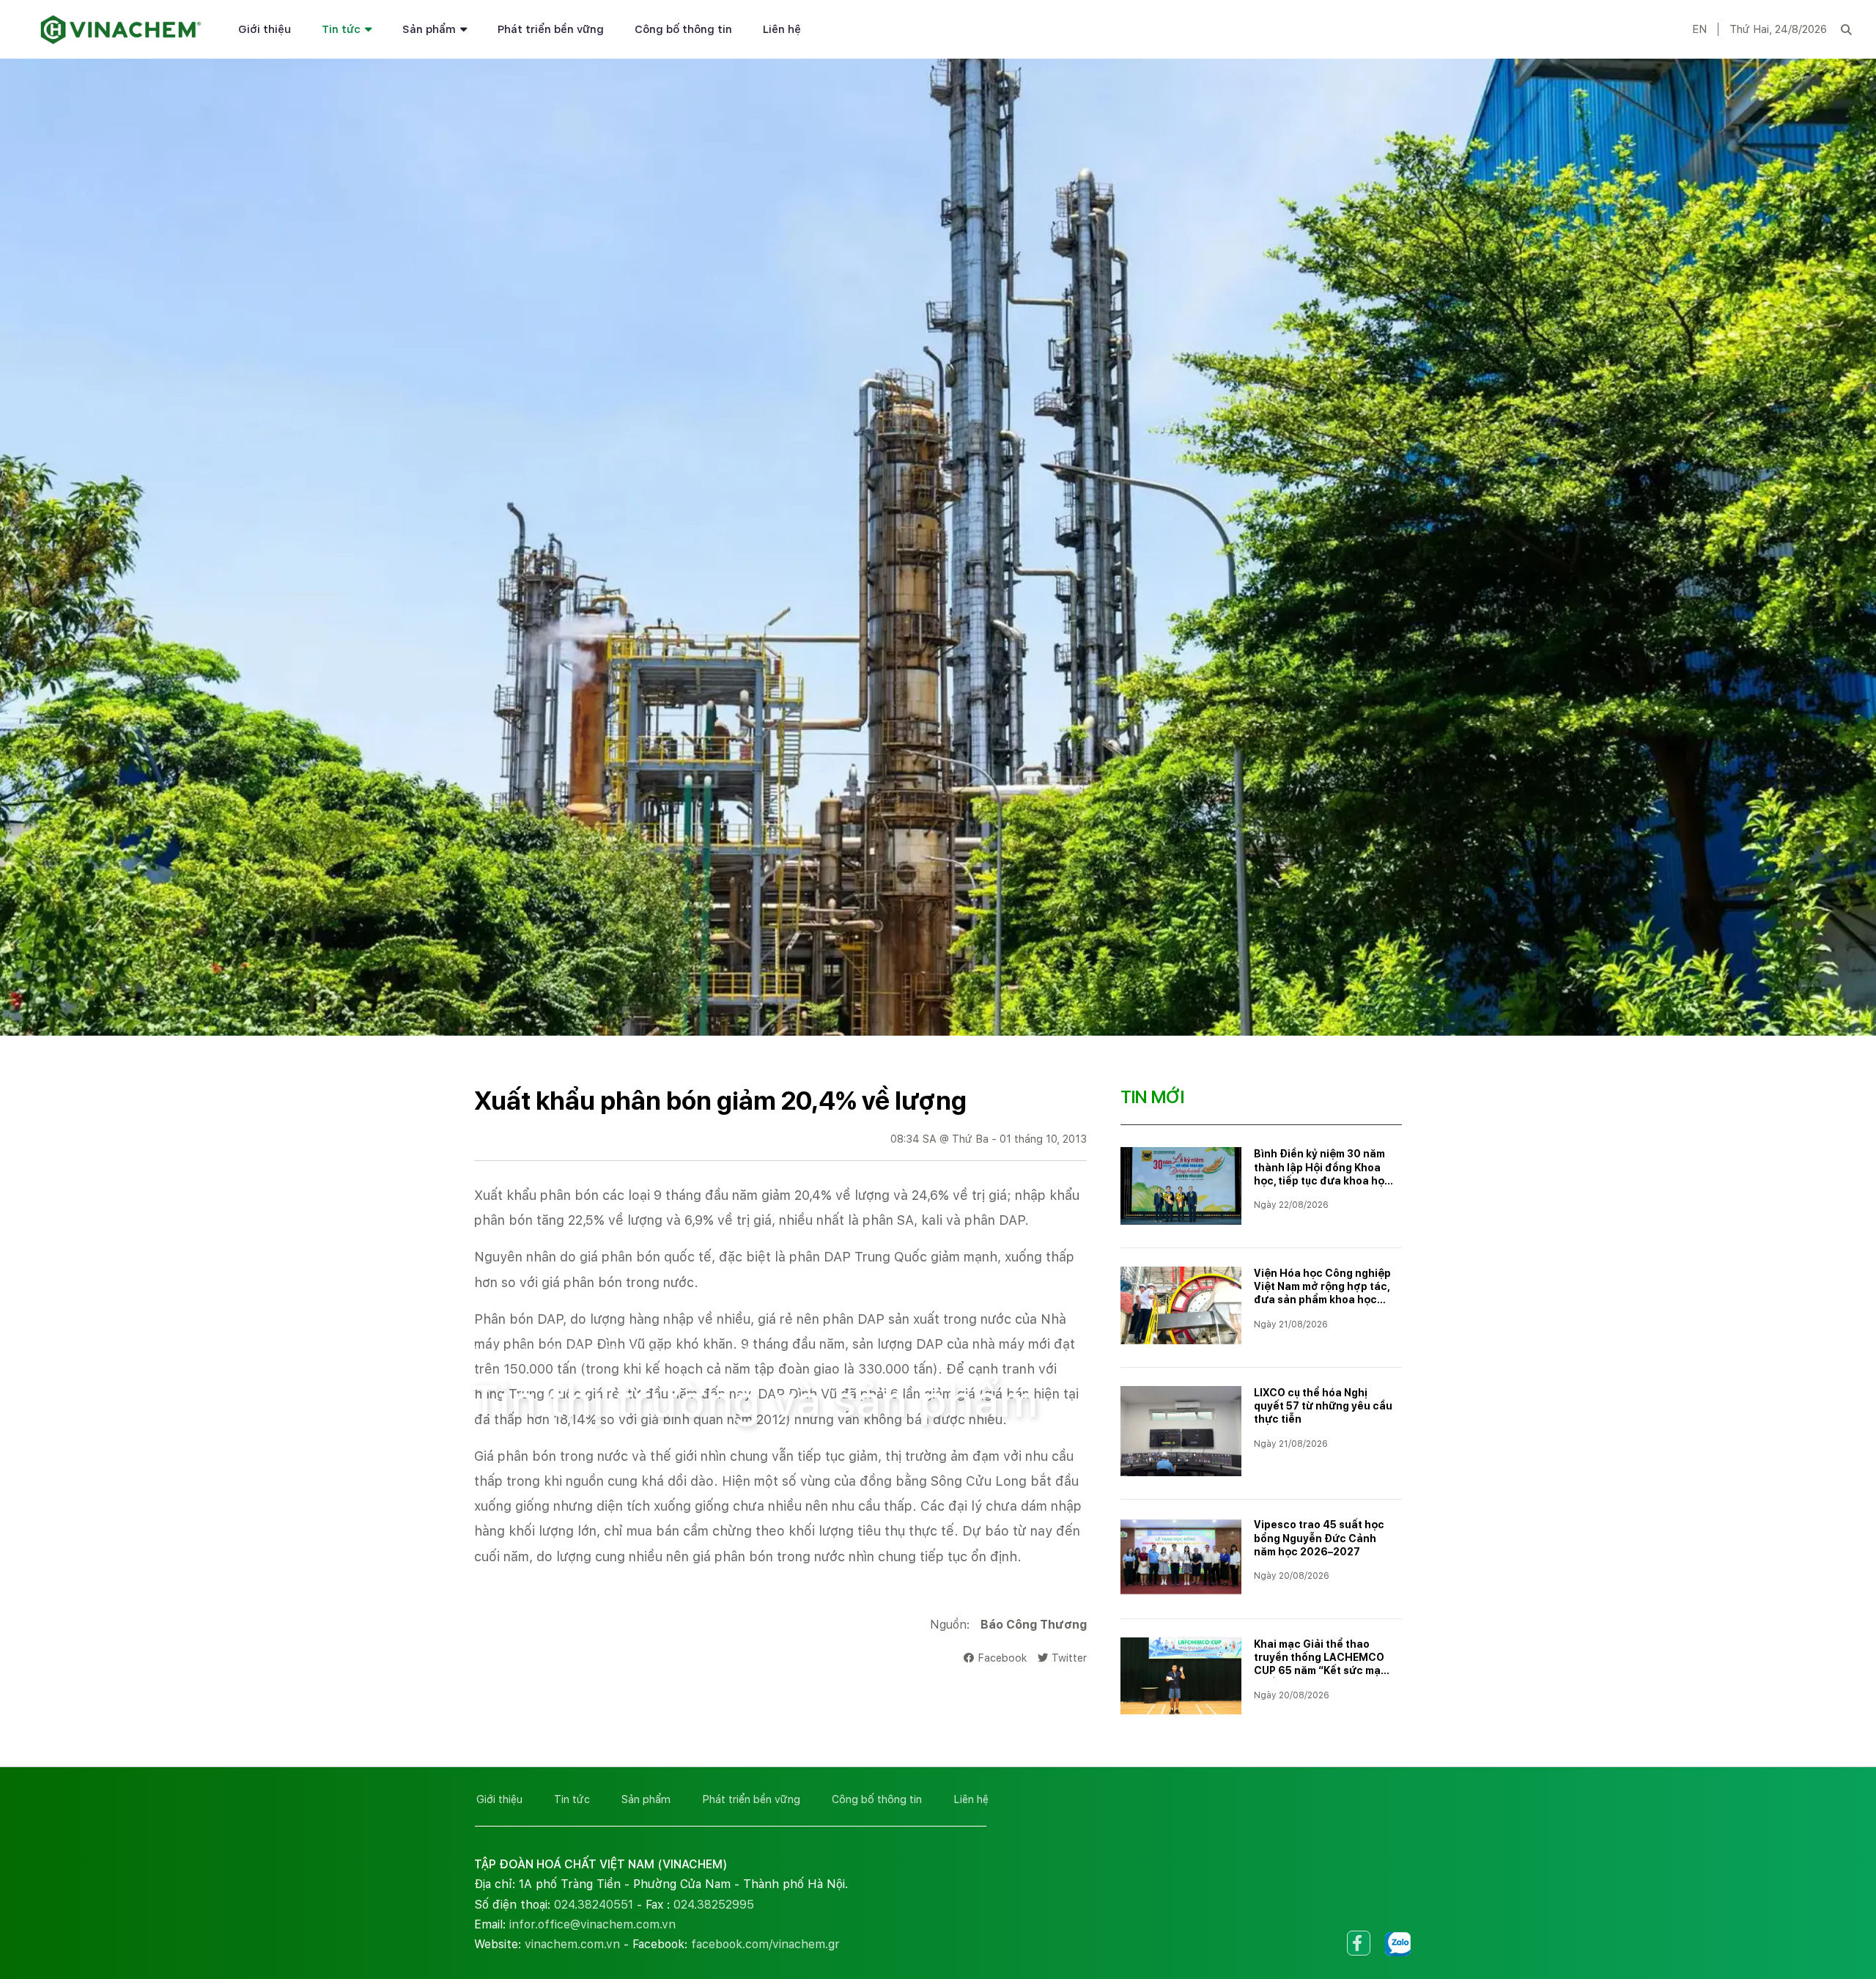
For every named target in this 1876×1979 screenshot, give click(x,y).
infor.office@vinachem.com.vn (592, 1924)
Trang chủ (499, 1351)
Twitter (1069, 1658)
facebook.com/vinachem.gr (765, 1944)
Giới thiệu (265, 29)
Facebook (1002, 1658)
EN (1699, 29)
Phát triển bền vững (551, 29)
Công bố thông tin (683, 29)
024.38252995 (714, 1905)
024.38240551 (594, 1905)
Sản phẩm (429, 29)
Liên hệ (782, 29)
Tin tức (341, 29)
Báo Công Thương (1034, 1625)
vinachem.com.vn (572, 1944)
